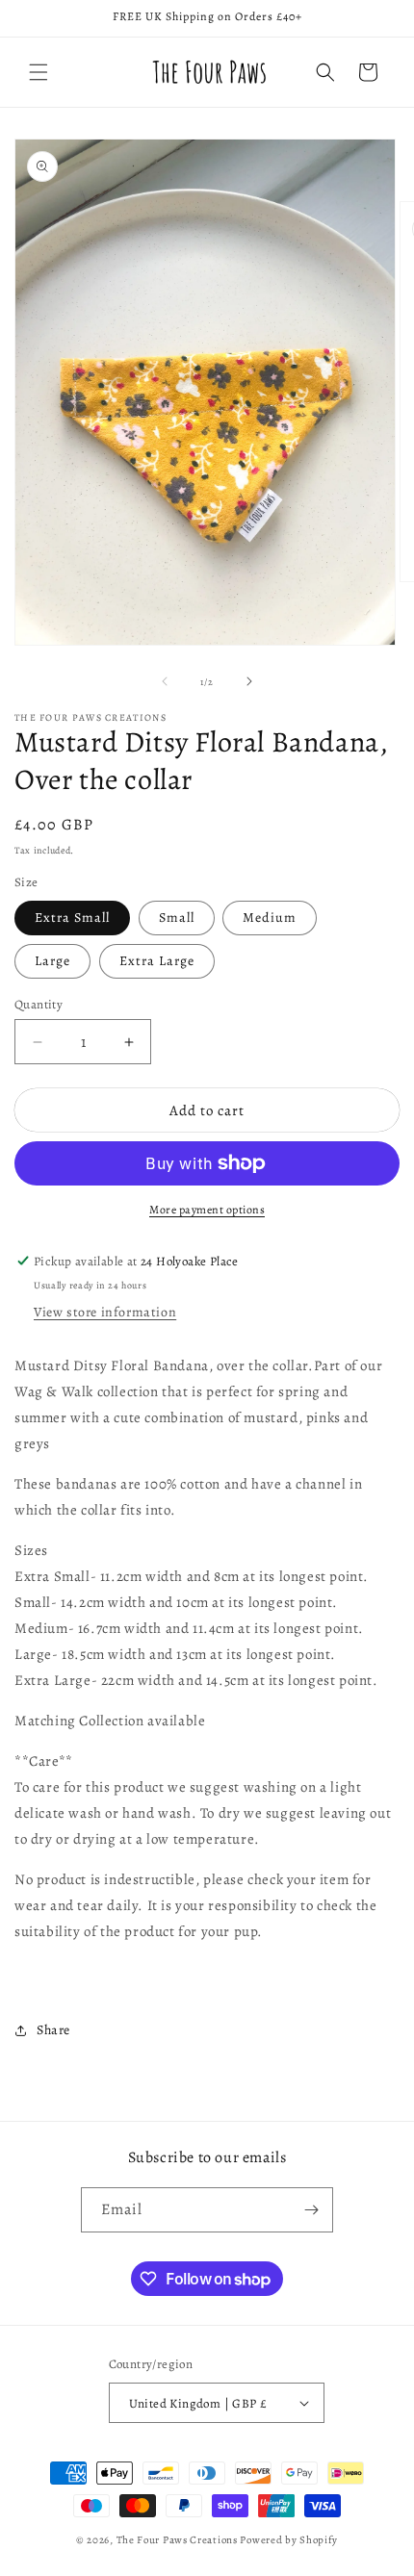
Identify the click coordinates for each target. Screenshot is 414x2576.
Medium (270, 918)
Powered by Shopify (289, 2540)
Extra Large (157, 961)
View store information (105, 1312)
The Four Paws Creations (177, 2540)
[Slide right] (249, 681)
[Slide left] (165, 681)
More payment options (207, 1210)
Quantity (39, 1004)
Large (52, 961)
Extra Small (72, 918)
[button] (39, 72)
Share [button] (53, 2030)
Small (177, 918)
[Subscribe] (311, 2210)
